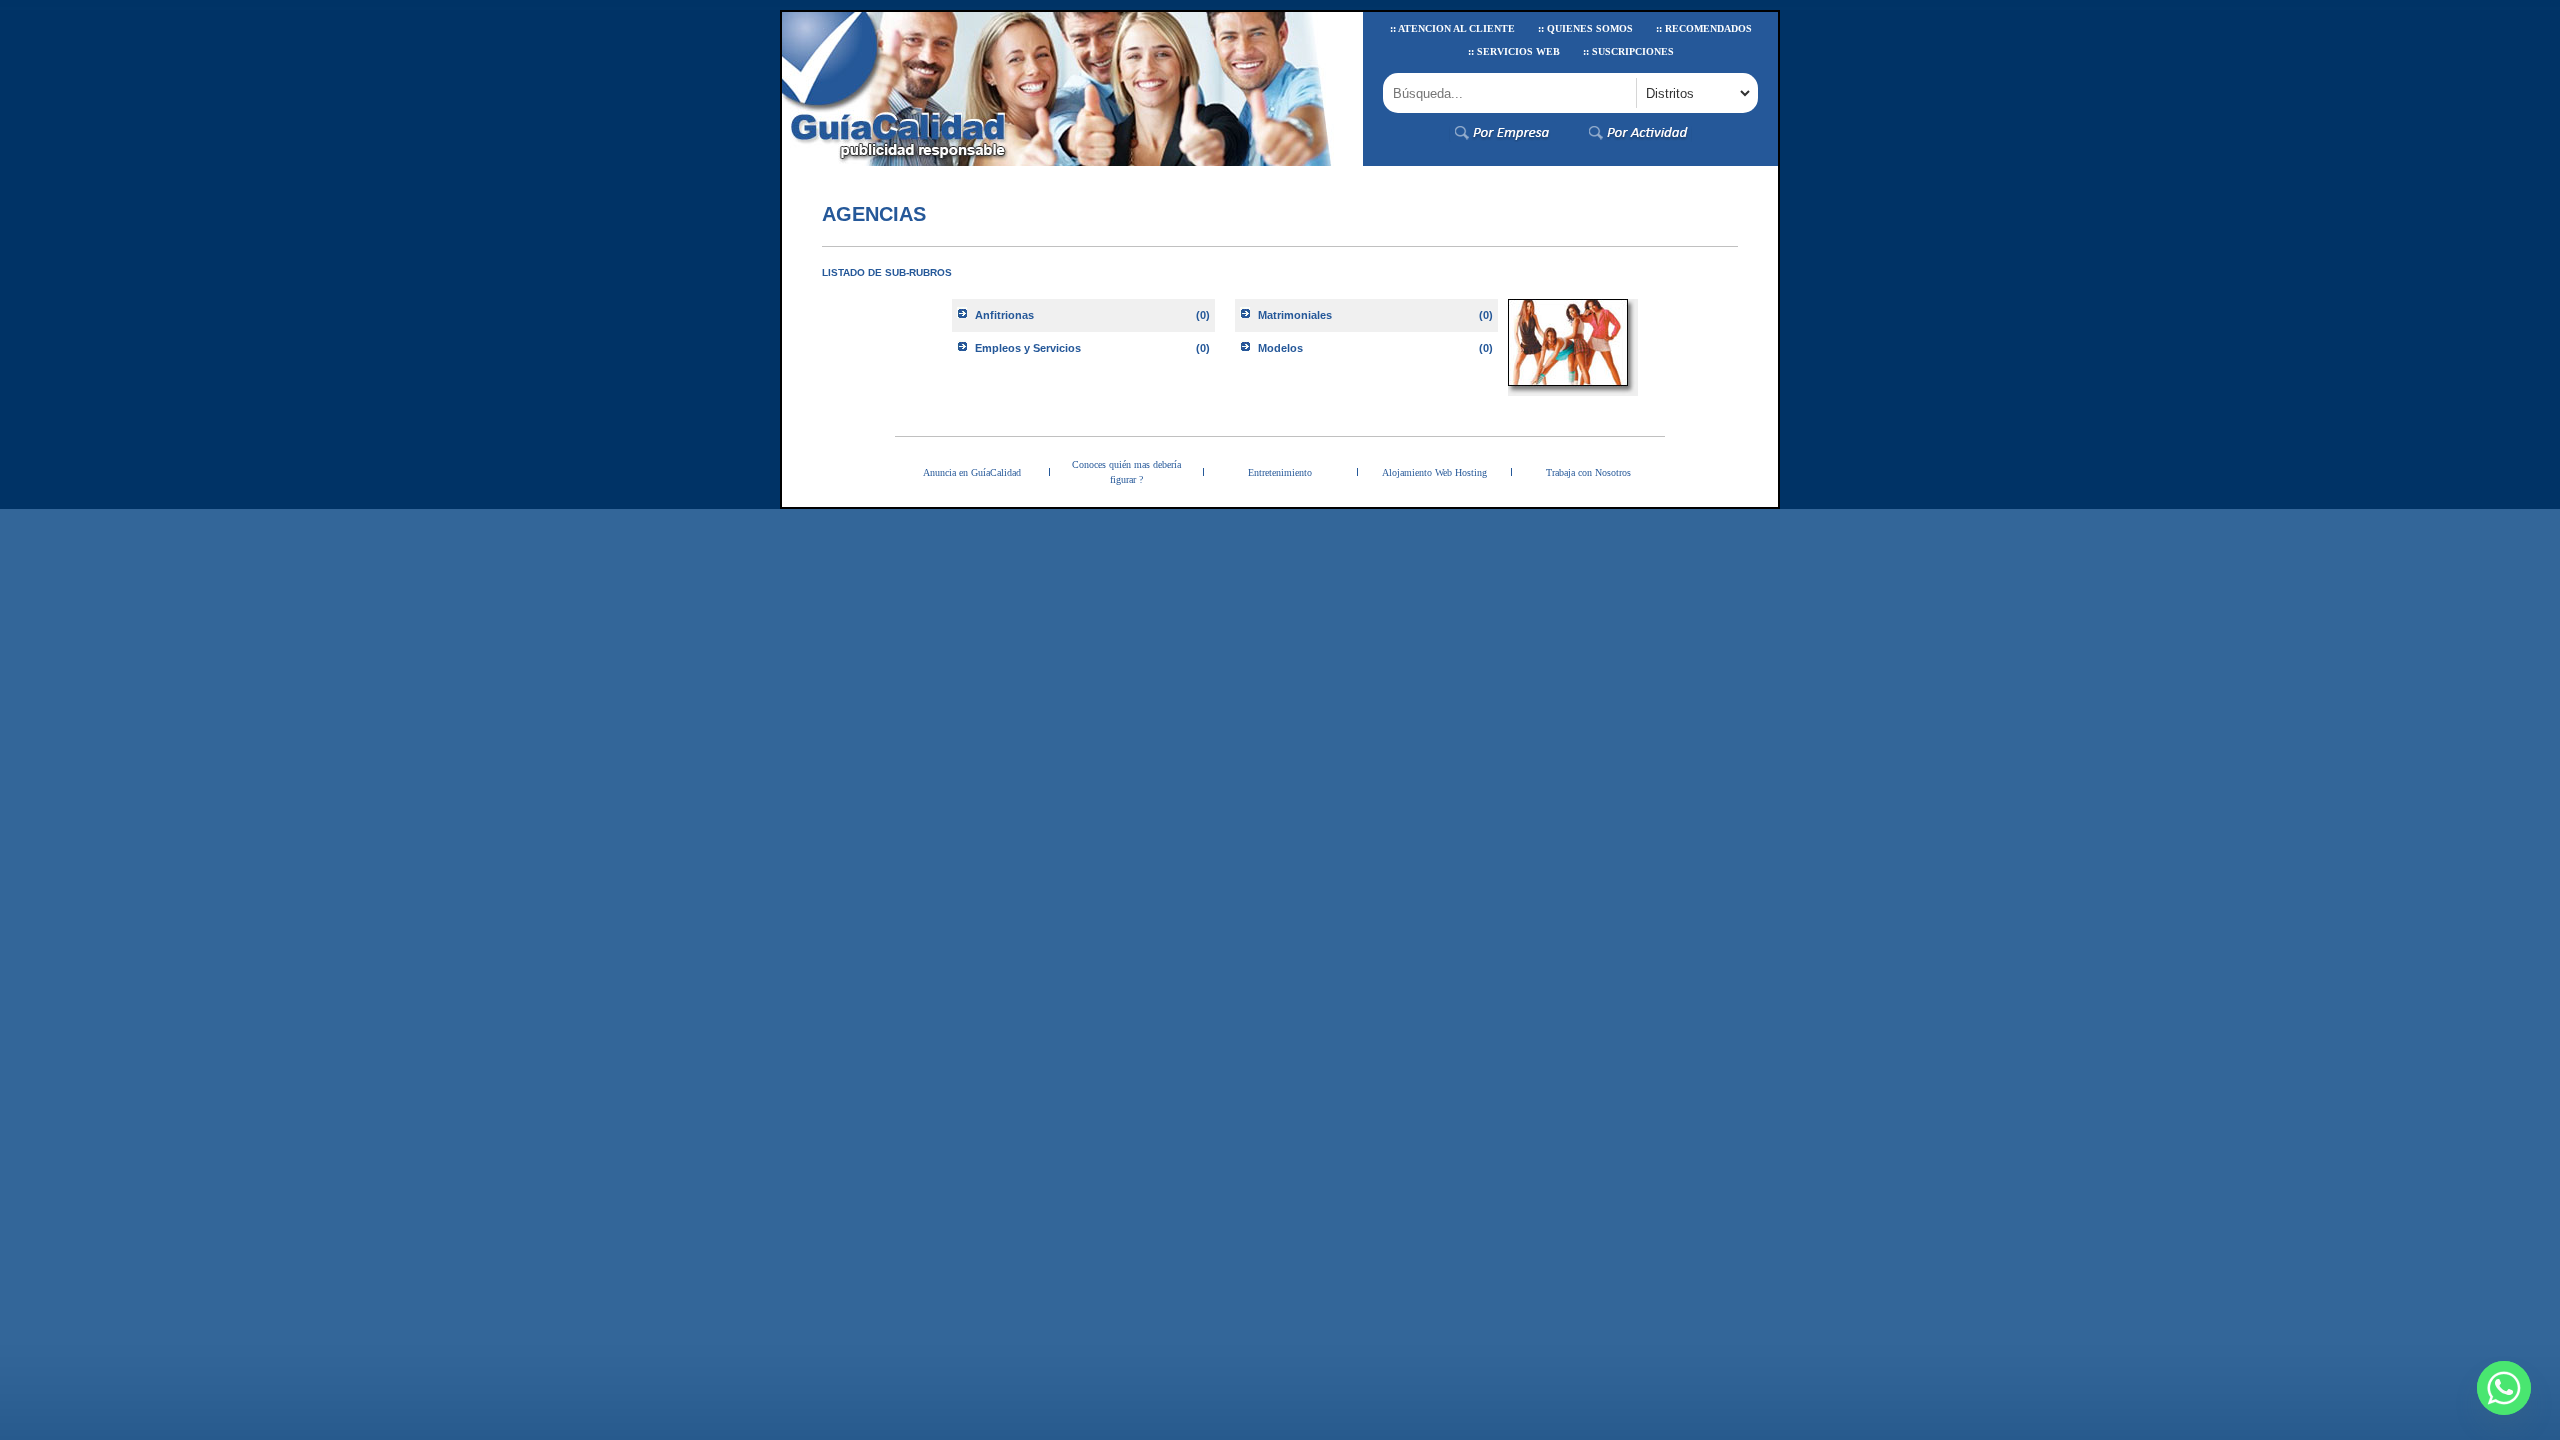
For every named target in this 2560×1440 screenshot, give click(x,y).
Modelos (1280, 348)
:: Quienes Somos (1585, 28)
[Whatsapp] (2504, 1388)
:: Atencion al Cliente (1452, 28)
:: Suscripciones (1628, 51)
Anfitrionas (1004, 315)
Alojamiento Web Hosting (1434, 472)
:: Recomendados (1704, 28)
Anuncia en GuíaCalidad (972, 472)
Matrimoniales (1295, 315)
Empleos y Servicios (1028, 348)
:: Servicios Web (1514, 51)
